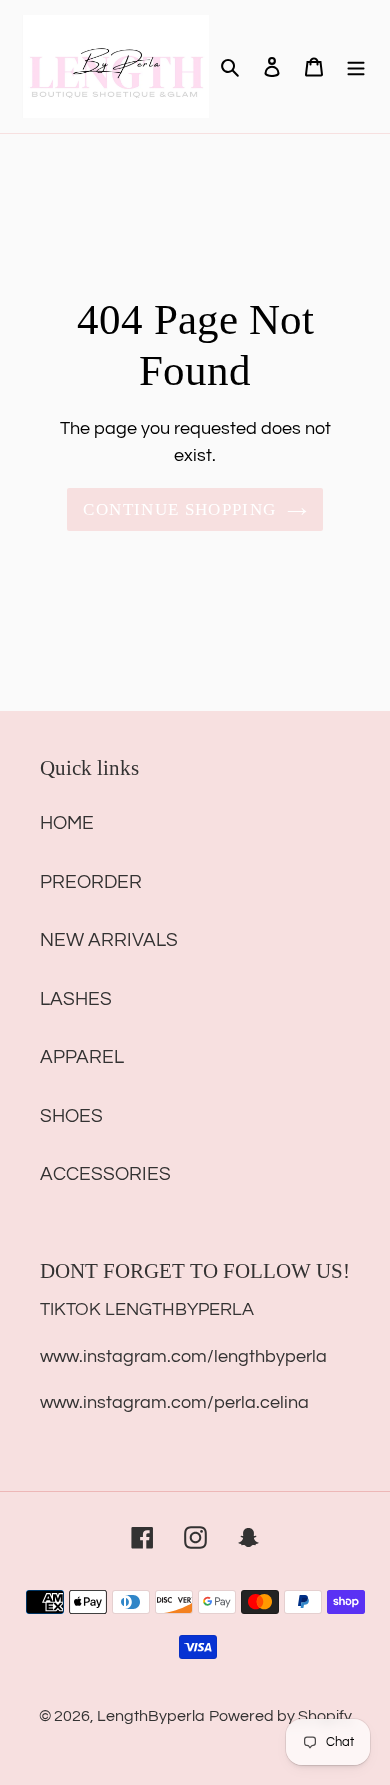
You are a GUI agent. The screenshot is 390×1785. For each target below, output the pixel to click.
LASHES (76, 999)
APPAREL (82, 1057)
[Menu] (356, 66)
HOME (67, 823)
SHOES (71, 1116)
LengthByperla (151, 1716)
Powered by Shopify (280, 1716)
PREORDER (91, 882)
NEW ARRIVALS (109, 940)
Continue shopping (179, 509)
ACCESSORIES (105, 1174)
